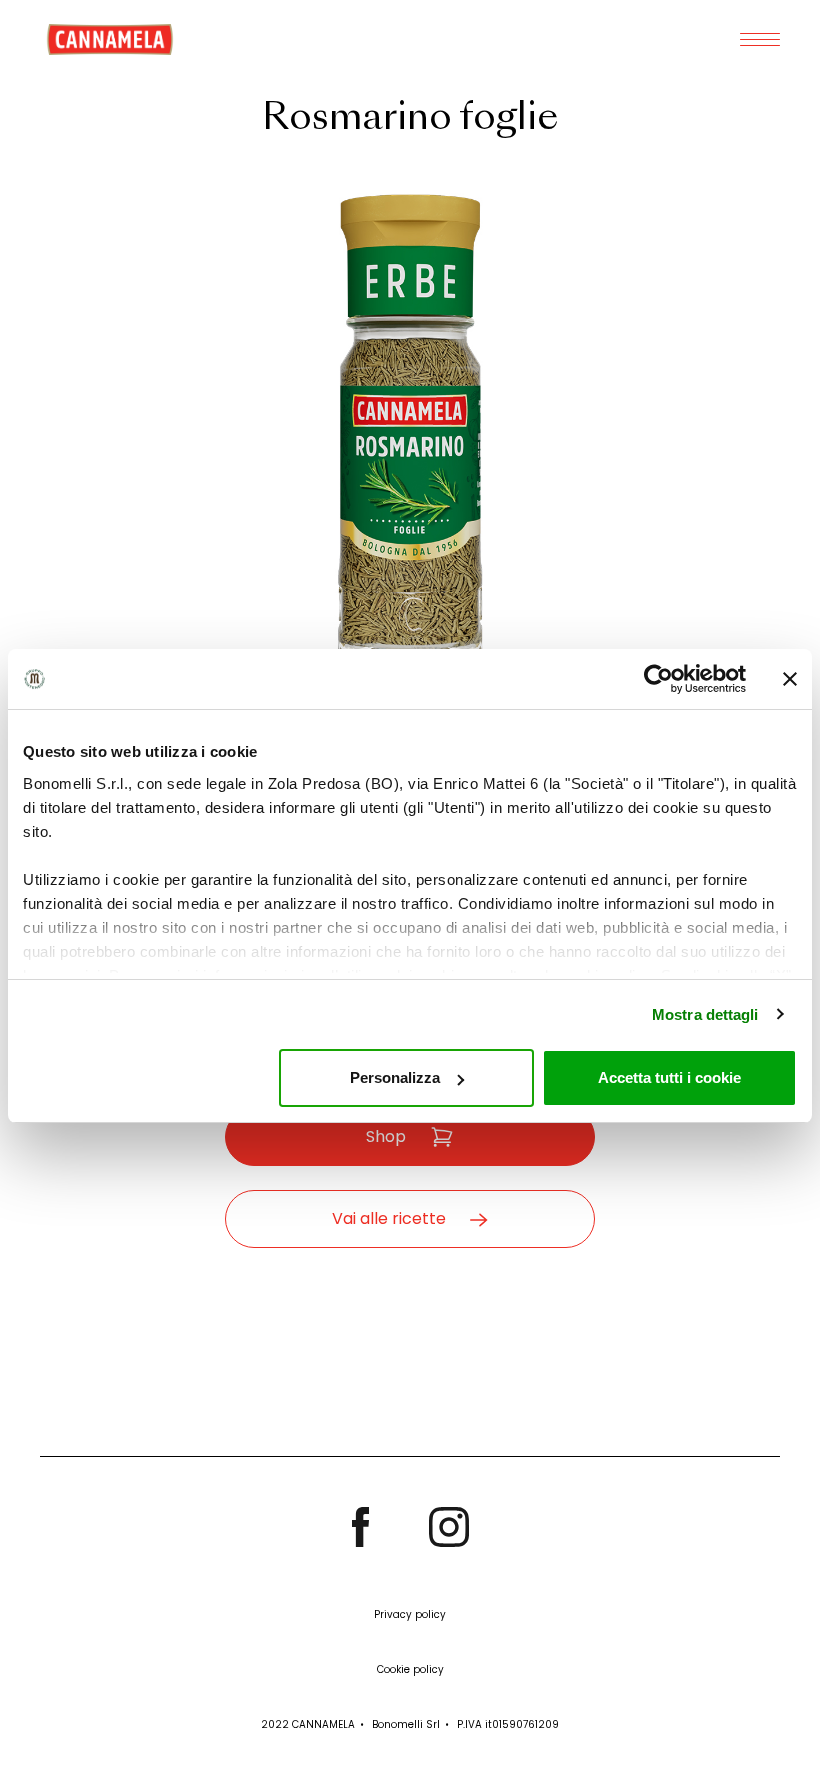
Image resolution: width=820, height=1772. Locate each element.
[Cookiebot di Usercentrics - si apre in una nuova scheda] (658, 679)
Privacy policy (410, 1614)
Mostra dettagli (705, 1014)
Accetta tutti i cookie (669, 1077)
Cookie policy (410, 1669)
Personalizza (395, 1077)
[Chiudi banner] (790, 679)
